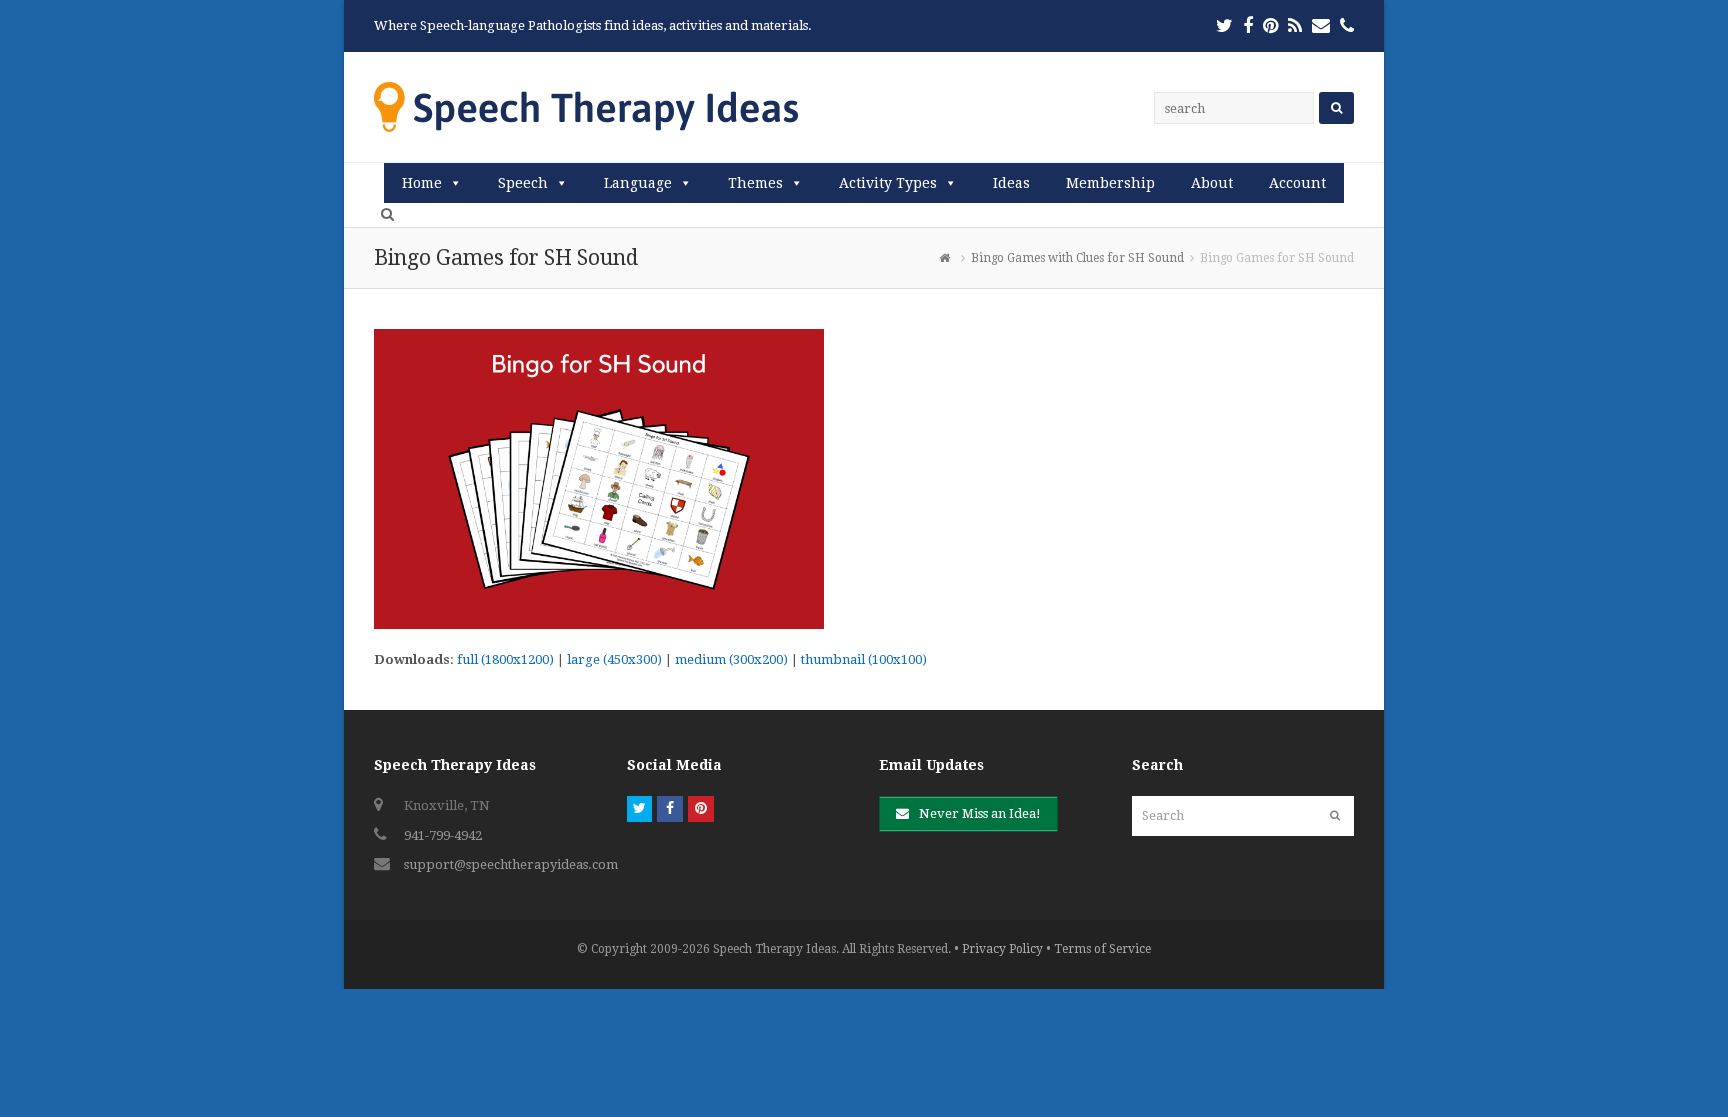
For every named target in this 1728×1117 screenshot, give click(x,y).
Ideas (1011, 183)
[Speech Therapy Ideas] (586, 106)
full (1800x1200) (505, 659)
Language (638, 183)
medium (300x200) (731, 659)
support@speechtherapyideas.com (511, 864)
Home (422, 183)
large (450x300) (614, 659)
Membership (1110, 183)
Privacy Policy (1002, 949)
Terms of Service (1102, 949)
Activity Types (888, 183)
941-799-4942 (443, 835)
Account (1297, 183)
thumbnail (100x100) (864, 659)
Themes (755, 183)
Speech (523, 183)
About (1212, 183)
